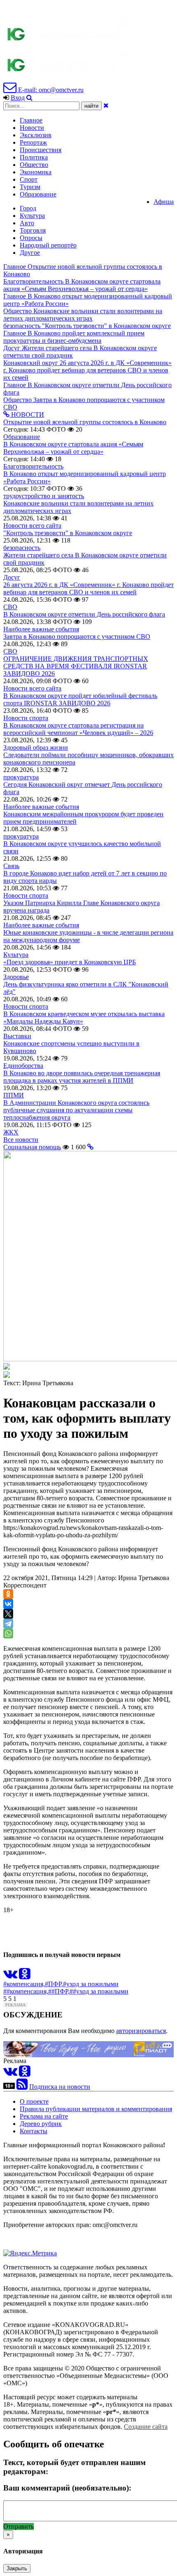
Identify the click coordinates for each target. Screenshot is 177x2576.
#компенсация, (24, 1984)
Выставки (17, 1036)
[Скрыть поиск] (106, 105)
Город (28, 208)
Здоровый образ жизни (36, 747)
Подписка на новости (60, 2087)
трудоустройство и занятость (44, 496)
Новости (32, 128)
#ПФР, (54, 1984)
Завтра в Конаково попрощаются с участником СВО (77, 636)
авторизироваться (141, 2031)
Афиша (164, 202)
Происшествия (41, 150)
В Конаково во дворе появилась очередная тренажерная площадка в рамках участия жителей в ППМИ (82, 1077)
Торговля (33, 230)
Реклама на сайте (44, 2116)
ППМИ (14, 1095)
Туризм (30, 187)
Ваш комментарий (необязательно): (67, 2488)
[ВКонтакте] (8, 1604)
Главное (31, 120)
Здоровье (16, 977)
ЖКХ (11, 1132)
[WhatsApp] (8, 1633)
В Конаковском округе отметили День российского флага (84, 614)
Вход (18, 98)
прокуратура (21, 777)
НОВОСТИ (27, 415)
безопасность (22, 548)
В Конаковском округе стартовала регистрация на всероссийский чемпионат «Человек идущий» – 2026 (78, 729)
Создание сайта (146, 2427)
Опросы (31, 238)
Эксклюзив (36, 135)
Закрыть (17, 2568)
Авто (27, 223)
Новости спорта (26, 718)
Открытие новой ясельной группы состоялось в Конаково (85, 422)
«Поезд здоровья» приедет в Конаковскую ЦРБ (70, 962)
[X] (8, 1614)
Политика (34, 157)
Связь (11, 866)
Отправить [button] (19, 2526)
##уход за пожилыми (99, 1991)
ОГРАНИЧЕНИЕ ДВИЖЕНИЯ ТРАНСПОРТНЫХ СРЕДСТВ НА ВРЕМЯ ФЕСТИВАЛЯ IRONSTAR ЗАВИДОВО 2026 (76, 666)
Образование (38, 194)
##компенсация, (26, 1991)
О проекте (34, 2101)
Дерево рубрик (41, 2124)
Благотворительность (33, 466)
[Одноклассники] (8, 1594)
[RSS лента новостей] (22, 2087)
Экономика (36, 172)
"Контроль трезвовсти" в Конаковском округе (68, 533)
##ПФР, (59, 1991)
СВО (10, 607)
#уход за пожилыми (91, 1984)
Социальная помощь (32, 1147)
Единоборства (23, 1066)
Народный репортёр (48, 245)
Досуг (12, 577)
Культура (32, 216)
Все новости (21, 1140)
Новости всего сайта (32, 526)
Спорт (29, 179)
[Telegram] (8, 1624)
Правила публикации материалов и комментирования (96, 2109)
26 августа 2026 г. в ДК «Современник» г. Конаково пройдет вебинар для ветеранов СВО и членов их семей (88, 588)
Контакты (34, 2131)
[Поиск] (29, 98)
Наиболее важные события (41, 629)
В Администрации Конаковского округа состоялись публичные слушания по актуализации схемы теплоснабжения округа (76, 1110)
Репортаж (33, 142)
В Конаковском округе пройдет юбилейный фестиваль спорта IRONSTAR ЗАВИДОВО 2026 (80, 699)
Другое (30, 253)
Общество (34, 165)
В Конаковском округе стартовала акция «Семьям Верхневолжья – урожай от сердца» (73, 448)
